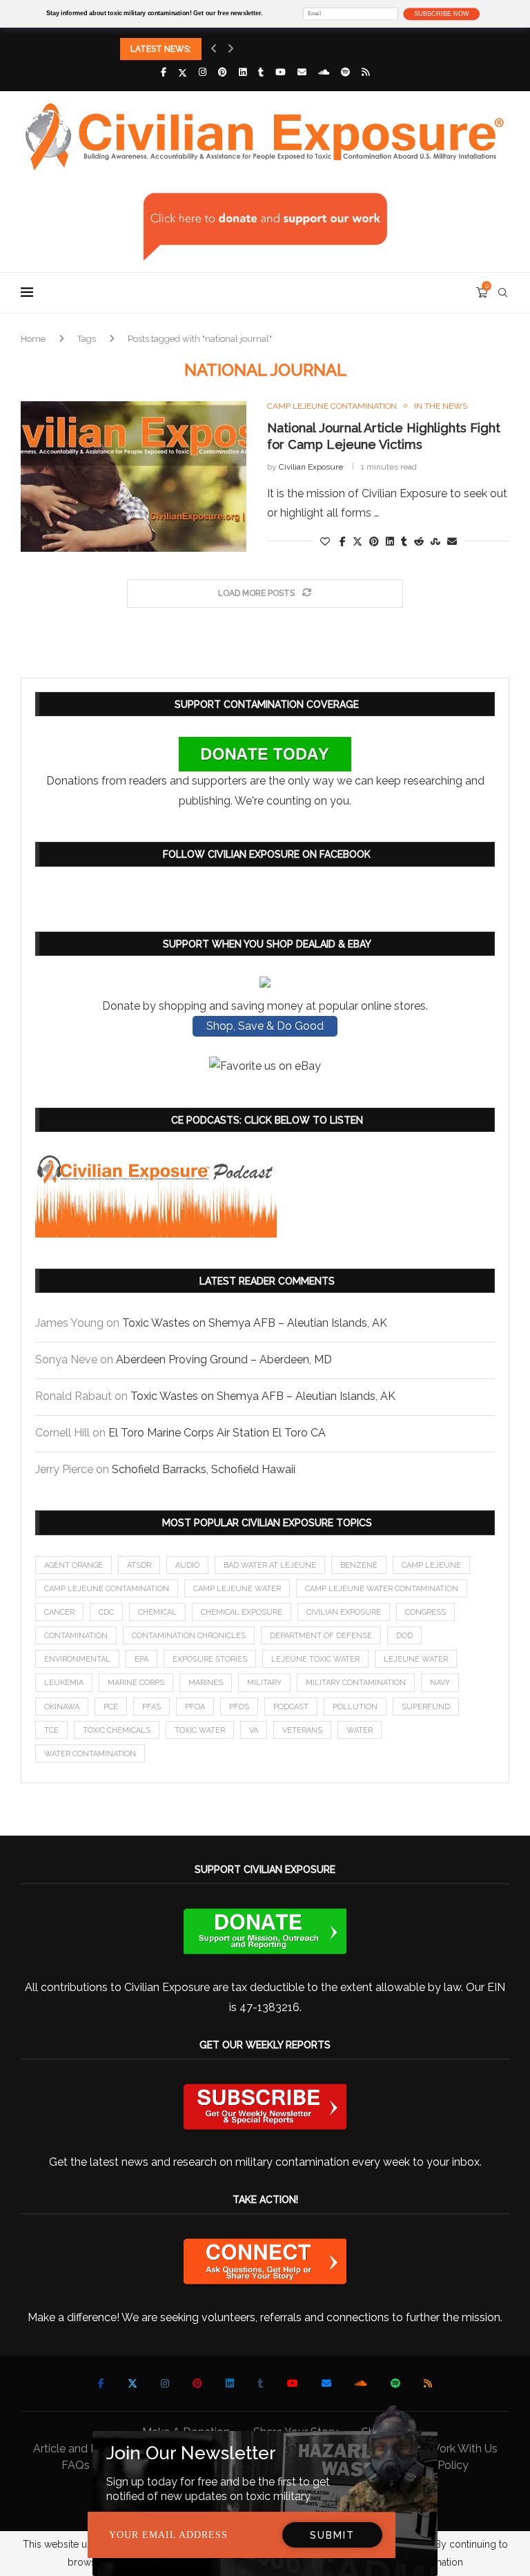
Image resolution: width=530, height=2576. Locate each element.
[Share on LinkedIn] (390, 541)
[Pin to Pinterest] (374, 541)
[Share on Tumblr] (404, 541)
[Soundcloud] (324, 72)
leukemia (64, 1683)
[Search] (502, 293)
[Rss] (365, 72)
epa (141, 1659)
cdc (106, 1612)
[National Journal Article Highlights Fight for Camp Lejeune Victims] (134, 477)
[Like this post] (325, 541)
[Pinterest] (223, 72)
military (264, 1683)
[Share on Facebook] (343, 541)
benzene (359, 1565)
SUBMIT (332, 2535)
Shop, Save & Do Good (265, 1026)
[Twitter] (183, 73)
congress (425, 1612)
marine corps (136, 1683)
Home (33, 339)
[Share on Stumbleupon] (435, 541)
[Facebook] (164, 72)
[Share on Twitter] (357, 541)
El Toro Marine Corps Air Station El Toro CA (217, 1433)
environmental (77, 1659)
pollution (355, 1707)
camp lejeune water (237, 1589)
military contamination (356, 1683)
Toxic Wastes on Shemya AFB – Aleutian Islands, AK (255, 1323)
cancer (59, 1612)
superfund (426, 1707)
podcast (291, 1707)
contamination (76, 1636)
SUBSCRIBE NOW (441, 14)
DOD (404, 1636)
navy (440, 1683)
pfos (239, 1707)
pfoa (195, 1707)
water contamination (90, 1754)
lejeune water (416, 1659)
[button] (214, 49)
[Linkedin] (243, 72)
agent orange (73, 1565)
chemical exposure (242, 1612)
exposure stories (210, 1659)
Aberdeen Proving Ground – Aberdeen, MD (224, 1359)
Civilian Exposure (311, 467)
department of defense (321, 1636)
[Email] (302, 72)
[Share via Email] (452, 541)
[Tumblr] (261, 72)
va (254, 1730)
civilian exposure (344, 1612)
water (360, 1730)
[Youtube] (281, 72)
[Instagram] (203, 72)
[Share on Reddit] (419, 541)
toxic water (200, 1730)
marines (206, 1683)
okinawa (62, 1707)
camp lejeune (431, 1565)
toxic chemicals (117, 1730)
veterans (302, 1730)
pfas (151, 1707)
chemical (157, 1612)
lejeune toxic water (315, 1659)
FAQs (76, 2465)
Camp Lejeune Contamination (107, 1589)
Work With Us (463, 2449)
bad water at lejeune (270, 1565)
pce (111, 1707)
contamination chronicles (189, 1636)
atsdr (139, 1565)
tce (51, 1730)
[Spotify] (345, 72)
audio (187, 1565)
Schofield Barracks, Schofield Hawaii (204, 1469)
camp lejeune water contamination (382, 1589)
